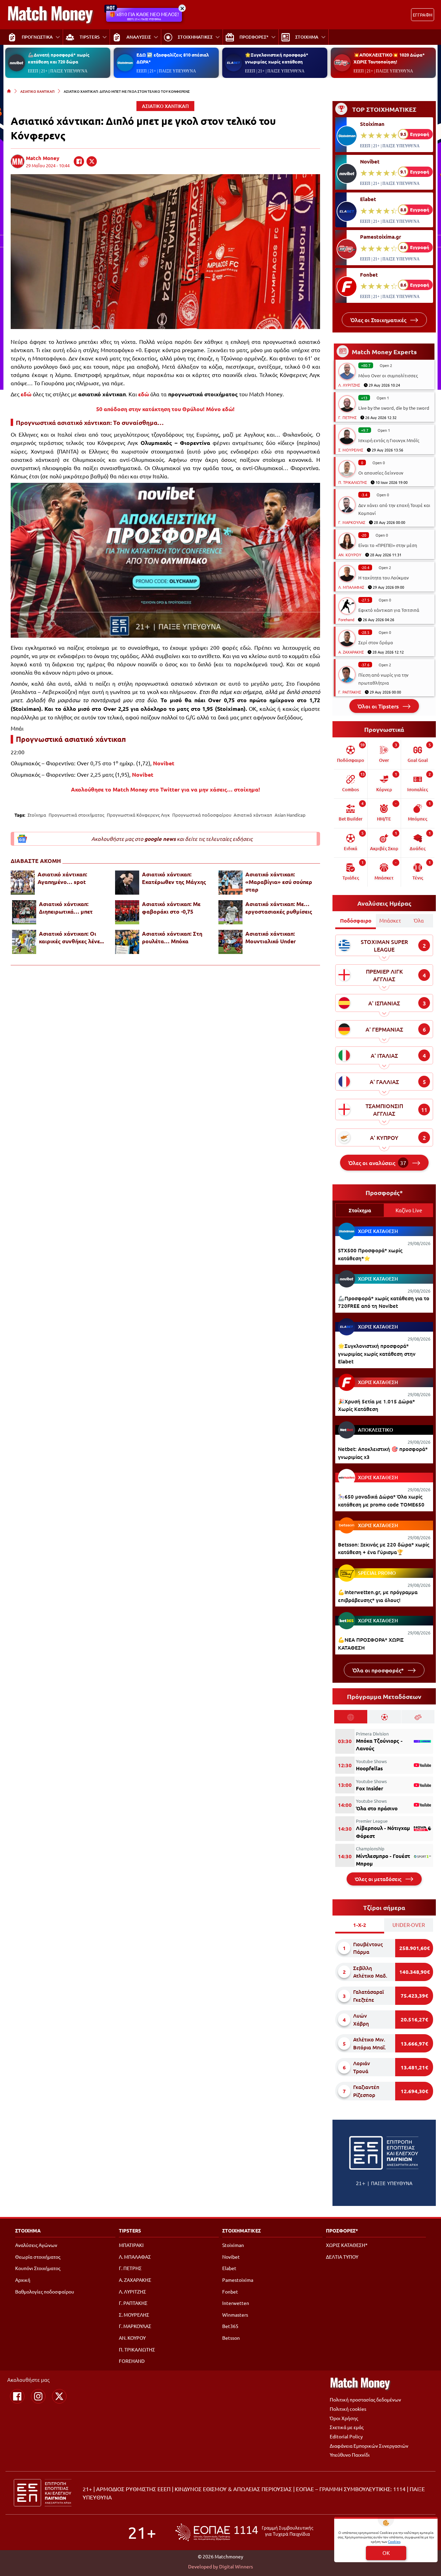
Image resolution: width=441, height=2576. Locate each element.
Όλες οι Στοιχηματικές (379, 320)
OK (386, 2553)
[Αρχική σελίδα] (9, 91)
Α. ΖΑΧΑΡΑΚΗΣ (351, 652)
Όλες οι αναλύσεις (377, 1163)
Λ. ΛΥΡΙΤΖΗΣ (349, 385)
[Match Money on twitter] (92, 161)
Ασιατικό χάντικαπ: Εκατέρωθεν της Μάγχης (174, 878)
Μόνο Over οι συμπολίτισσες (388, 375)
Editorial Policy (346, 2436)
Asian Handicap (290, 815)
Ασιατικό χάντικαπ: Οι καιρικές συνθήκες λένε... (71, 937)
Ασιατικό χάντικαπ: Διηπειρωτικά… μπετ (66, 908)
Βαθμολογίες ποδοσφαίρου (45, 2291)
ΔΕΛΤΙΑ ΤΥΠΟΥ (342, 2257)
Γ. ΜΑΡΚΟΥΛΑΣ (352, 522)
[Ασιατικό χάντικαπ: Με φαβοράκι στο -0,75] (127, 912)
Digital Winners (236, 2566)
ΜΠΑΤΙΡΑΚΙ (131, 2245)
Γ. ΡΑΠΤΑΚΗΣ (350, 692)
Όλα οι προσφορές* (379, 1670)
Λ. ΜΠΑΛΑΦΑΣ (351, 587)
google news (160, 839)
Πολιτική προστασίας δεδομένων (365, 2399)
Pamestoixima (238, 2280)
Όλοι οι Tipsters (379, 706)
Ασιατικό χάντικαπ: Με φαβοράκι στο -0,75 (171, 908)
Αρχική (23, 2280)
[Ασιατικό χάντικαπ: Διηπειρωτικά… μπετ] (24, 912)
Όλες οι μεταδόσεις (379, 1879)
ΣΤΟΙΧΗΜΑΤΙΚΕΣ (242, 2230)
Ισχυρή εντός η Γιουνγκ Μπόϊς (389, 440)
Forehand (346, 619)
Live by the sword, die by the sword (394, 408)
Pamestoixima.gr (381, 237)
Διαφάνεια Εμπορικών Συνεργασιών (369, 2446)
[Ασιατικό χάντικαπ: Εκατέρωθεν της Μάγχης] (127, 883)
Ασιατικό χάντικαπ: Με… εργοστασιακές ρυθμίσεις (279, 908)
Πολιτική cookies (348, 2409)
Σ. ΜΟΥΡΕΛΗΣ (351, 450)
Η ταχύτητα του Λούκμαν (384, 578)
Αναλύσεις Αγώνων (36, 2245)
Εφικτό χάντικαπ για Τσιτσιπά (389, 610)
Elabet (368, 199)
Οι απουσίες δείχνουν (381, 473)
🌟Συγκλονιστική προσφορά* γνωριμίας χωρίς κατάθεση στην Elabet (377, 1354)
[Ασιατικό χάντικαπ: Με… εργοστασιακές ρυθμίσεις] (230, 912)
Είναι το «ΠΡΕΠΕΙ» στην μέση (388, 545)
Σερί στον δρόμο (376, 642)
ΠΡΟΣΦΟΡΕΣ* (342, 2230)
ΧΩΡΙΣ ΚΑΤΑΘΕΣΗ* (347, 2245)
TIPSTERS (130, 2230)
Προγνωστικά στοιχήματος (76, 815)
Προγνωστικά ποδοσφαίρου (202, 815)
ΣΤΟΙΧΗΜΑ (28, 2230)
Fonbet (369, 275)
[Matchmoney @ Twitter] (59, 2396)
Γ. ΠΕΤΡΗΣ (347, 417)
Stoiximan (372, 124)
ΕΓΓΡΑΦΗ (423, 15)
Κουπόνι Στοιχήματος (38, 2268)
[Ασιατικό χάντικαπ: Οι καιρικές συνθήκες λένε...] (24, 942)
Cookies (394, 2541)
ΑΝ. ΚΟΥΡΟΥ (350, 555)
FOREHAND (132, 2361)
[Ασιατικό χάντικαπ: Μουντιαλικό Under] (230, 942)
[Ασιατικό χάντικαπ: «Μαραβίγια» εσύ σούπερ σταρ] (230, 883)
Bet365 (230, 2326)
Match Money (43, 158)
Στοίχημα (37, 815)
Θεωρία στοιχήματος (38, 2257)
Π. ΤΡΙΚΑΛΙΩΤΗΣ (353, 482)
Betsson (231, 2338)
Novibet (370, 161)
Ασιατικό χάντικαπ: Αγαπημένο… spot (62, 878)
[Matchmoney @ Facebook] (17, 2396)
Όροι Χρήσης (344, 2418)
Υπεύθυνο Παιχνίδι (350, 2455)
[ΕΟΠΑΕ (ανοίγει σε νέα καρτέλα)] (244, 2532)
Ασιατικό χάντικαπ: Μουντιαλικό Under (271, 937)
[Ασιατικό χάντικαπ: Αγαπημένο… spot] (23, 883)
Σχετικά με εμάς (347, 2427)
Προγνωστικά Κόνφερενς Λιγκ (138, 815)
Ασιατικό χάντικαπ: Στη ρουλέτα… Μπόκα (172, 937)
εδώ (26, 394)
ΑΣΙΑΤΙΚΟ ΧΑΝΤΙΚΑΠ (37, 91)
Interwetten (236, 2303)
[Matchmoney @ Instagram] (38, 2396)
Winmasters (235, 2315)
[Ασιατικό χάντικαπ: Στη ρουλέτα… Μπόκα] (127, 942)
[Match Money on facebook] (79, 161)
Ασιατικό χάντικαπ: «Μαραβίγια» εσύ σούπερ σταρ (279, 882)
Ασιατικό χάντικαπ (253, 815)
